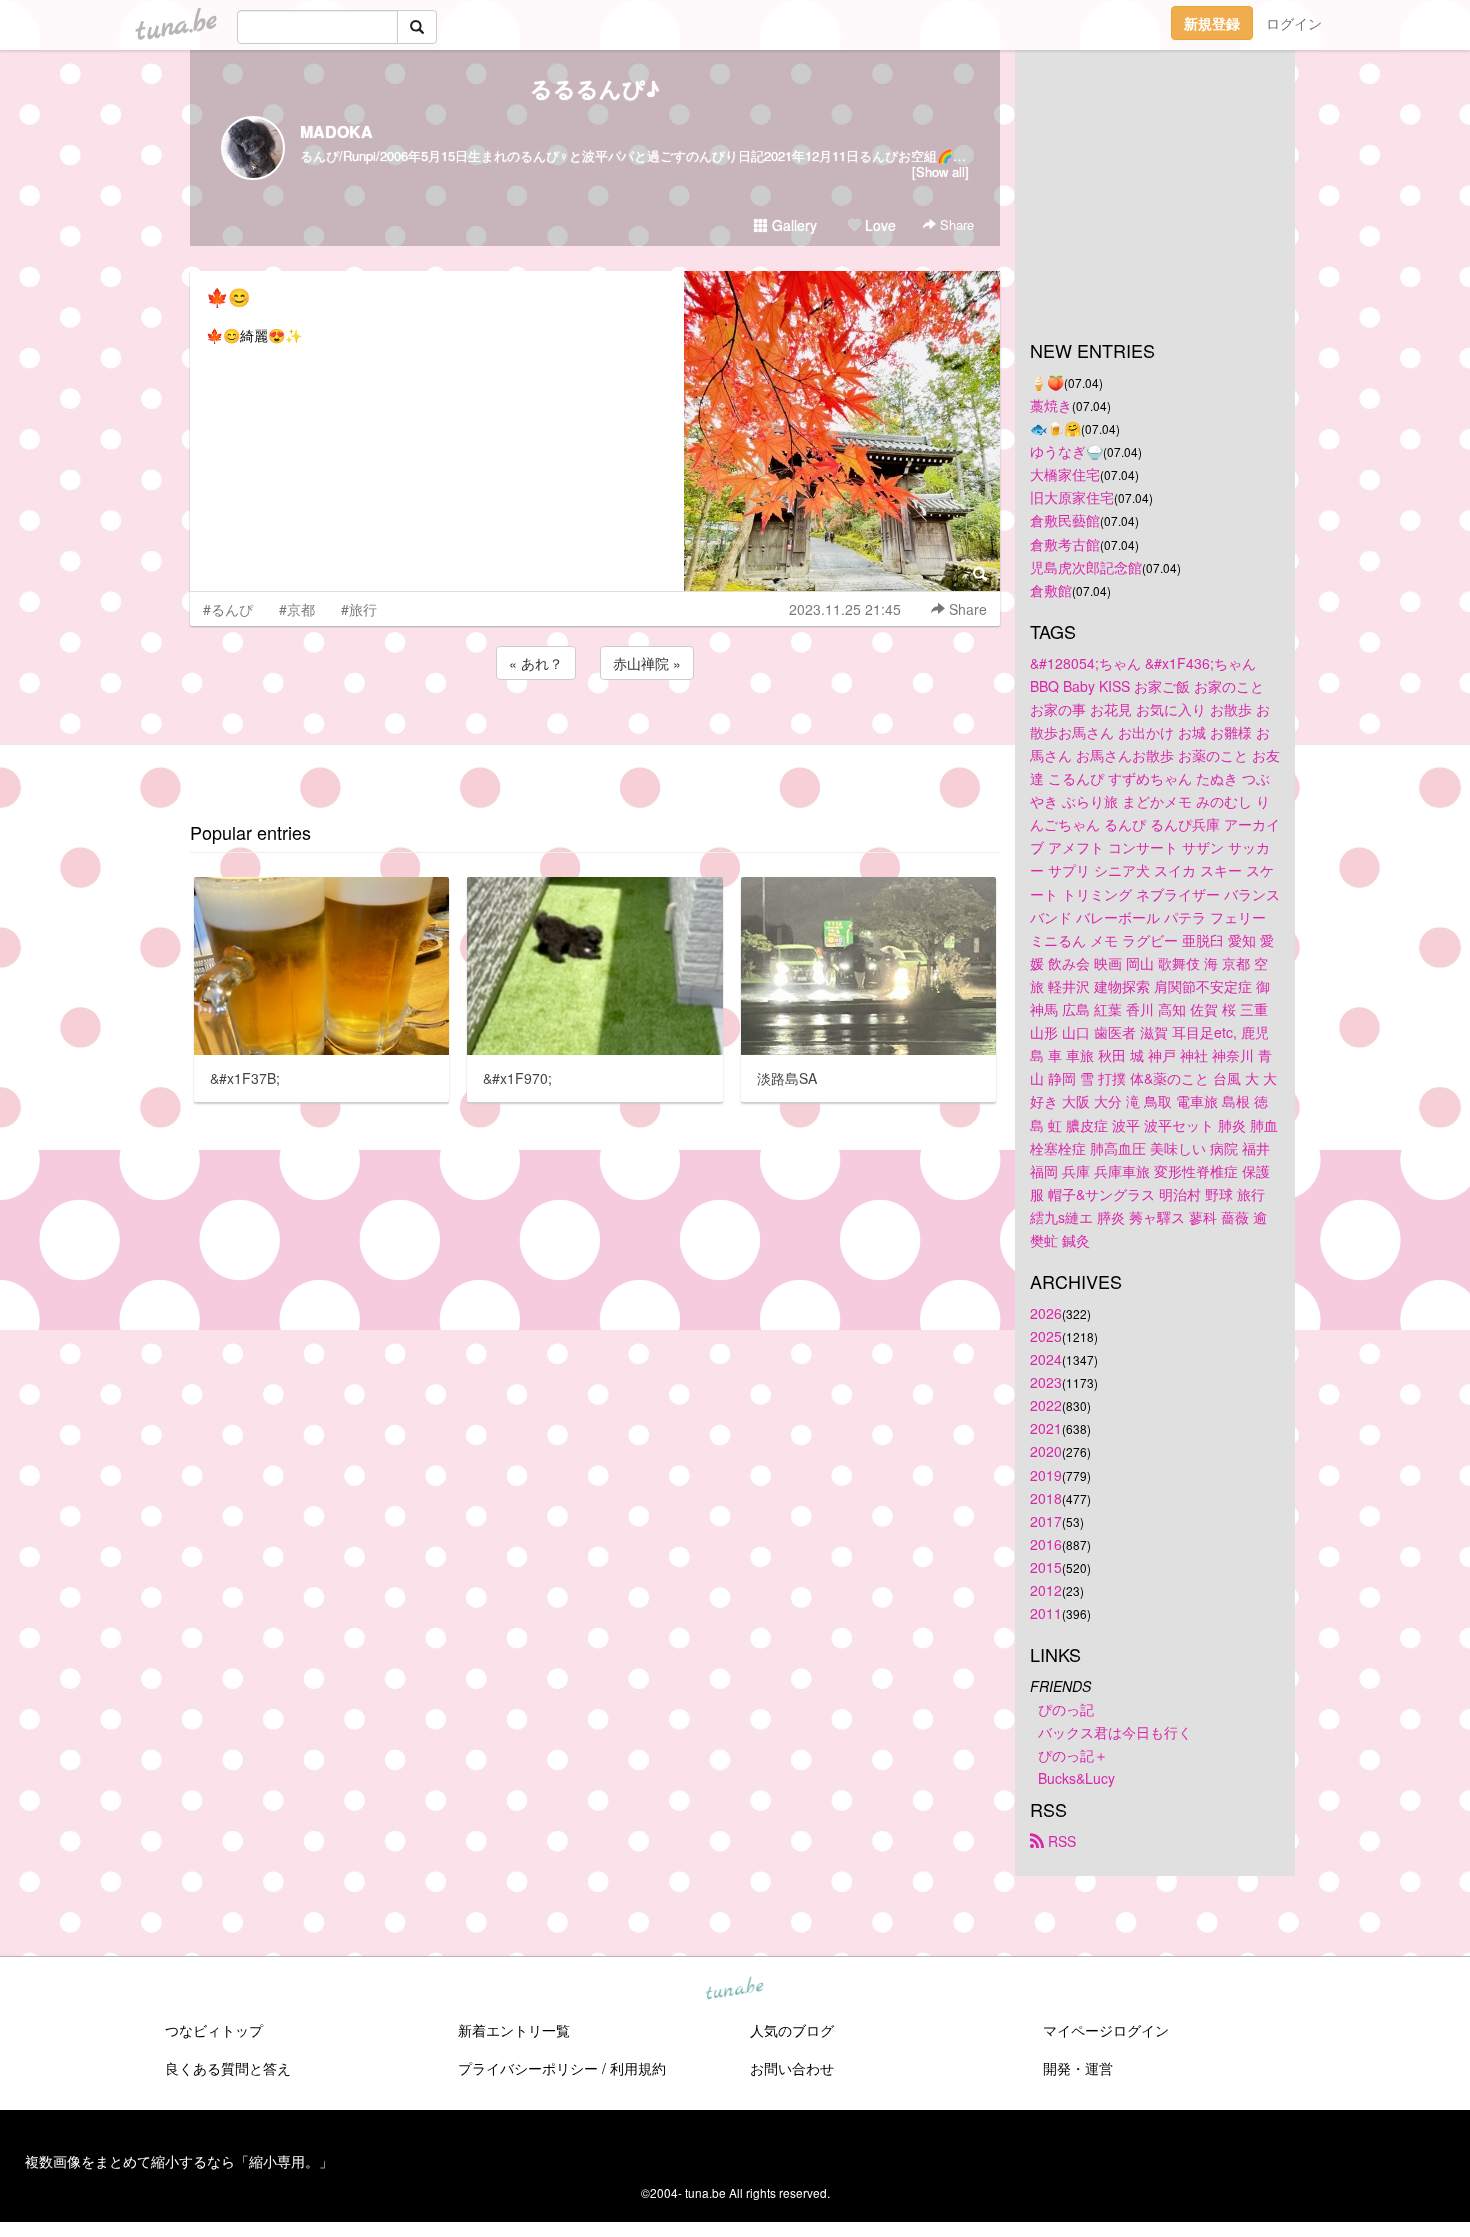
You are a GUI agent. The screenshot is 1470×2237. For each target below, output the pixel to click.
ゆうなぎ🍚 (1066, 451)
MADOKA (336, 131)
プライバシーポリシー (528, 2068)
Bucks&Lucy (1076, 1778)
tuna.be (734, 1990)
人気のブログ (792, 2030)
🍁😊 (228, 297)
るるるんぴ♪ (595, 88)
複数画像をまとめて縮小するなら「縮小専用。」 (179, 2161)
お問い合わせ (792, 2068)
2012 (1046, 1590)
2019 (1046, 1475)
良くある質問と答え (228, 2068)
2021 (1046, 1428)
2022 (1046, 1405)
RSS (1060, 1841)
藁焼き (1051, 405)
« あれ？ (536, 663)
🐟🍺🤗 (1055, 428)
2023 (1046, 1382)
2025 (1046, 1336)
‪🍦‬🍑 (1047, 382)
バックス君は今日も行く (1115, 1732)
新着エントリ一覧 (514, 2030)
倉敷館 (1051, 590)
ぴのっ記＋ (1073, 1755)
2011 (1046, 1613)
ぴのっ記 (1066, 1709)
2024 (1046, 1359)
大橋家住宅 (1065, 474)
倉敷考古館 (1065, 544)
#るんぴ (228, 609)
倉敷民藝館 (1065, 520)
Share (955, 224)
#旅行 (359, 609)
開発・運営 (1078, 2068)
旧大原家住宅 (1072, 497)
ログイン (1294, 23)
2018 (1046, 1498)
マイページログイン (1106, 2030)
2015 (1046, 1567)
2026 (1046, 1313)
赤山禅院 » (647, 663)
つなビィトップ (214, 2030)
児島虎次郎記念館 (1086, 567)
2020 (1046, 1451)
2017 (1046, 1521)
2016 (1046, 1544)
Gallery (792, 225)
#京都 (297, 609)
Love (878, 225)
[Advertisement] (595, 738)
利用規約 (638, 2068)
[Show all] (940, 171)
